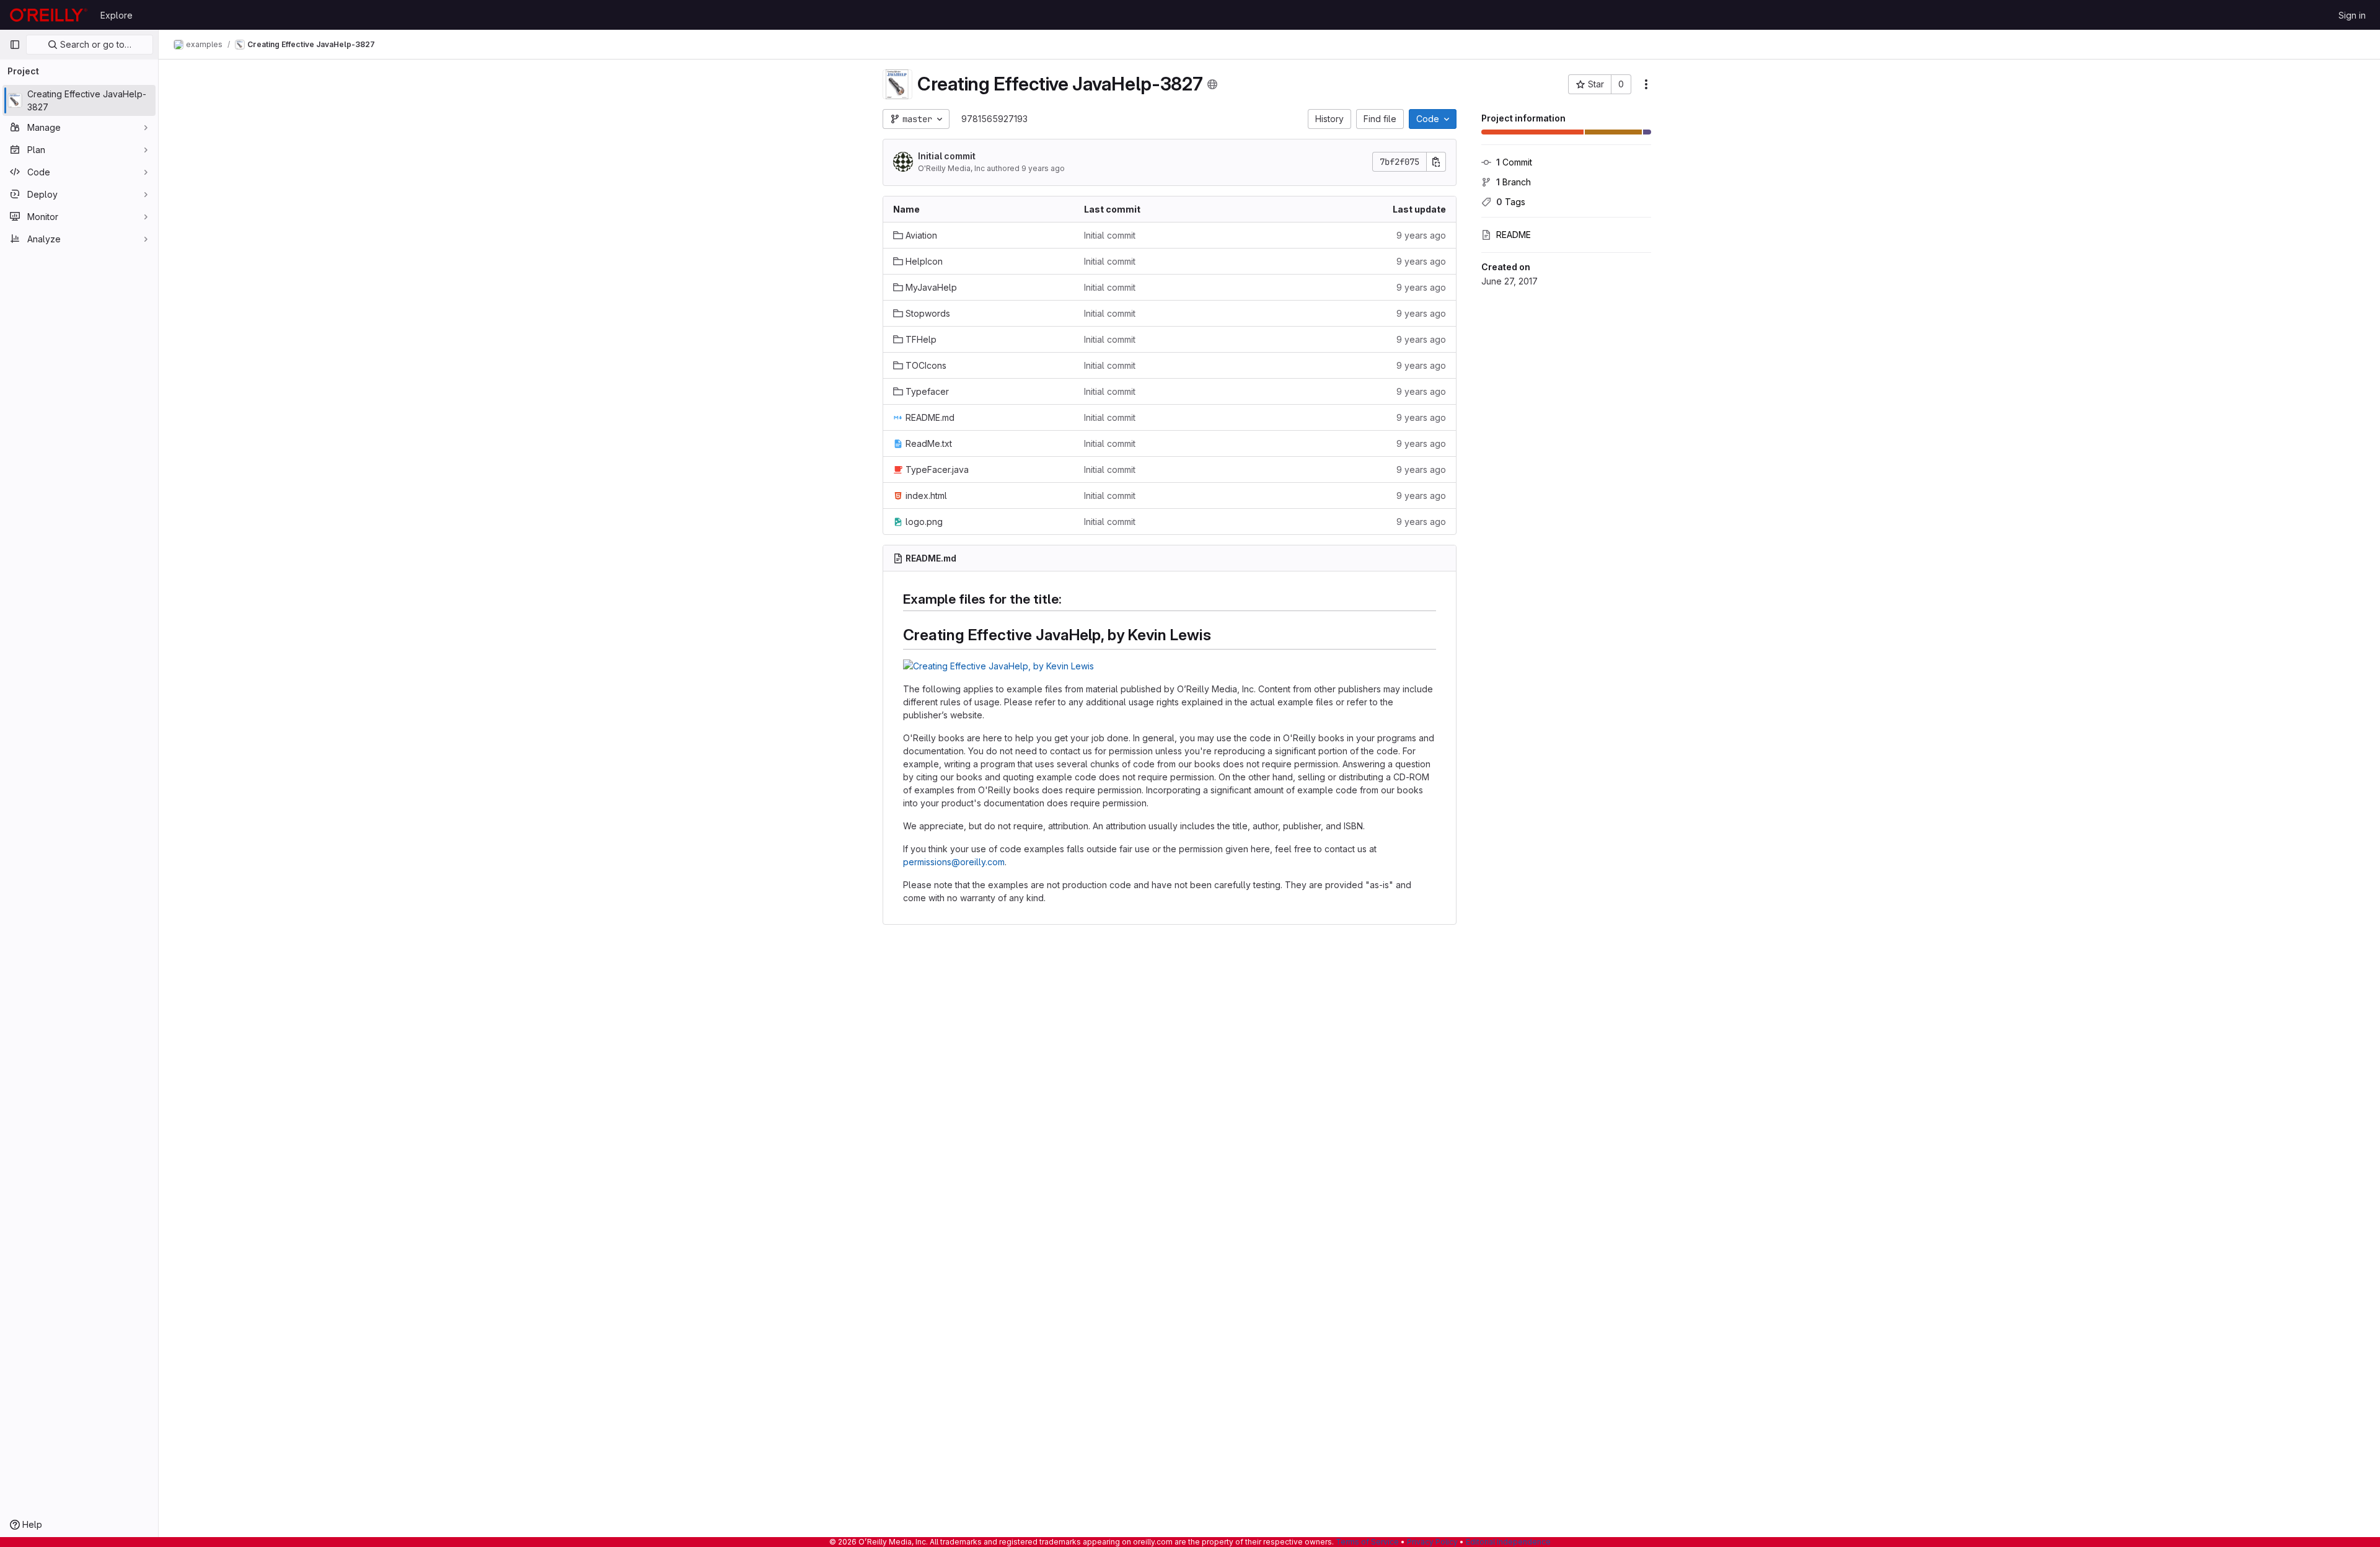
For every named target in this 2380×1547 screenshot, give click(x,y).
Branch (1514, 182)
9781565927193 (994, 119)
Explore (117, 15)
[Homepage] (49, 15)
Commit (1514, 162)
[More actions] (1646, 84)
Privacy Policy (1432, 1542)
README (1514, 235)
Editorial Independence (1508, 1542)
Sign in (2352, 15)
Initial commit (947, 156)
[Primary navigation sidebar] (15, 45)
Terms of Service (1367, 1542)
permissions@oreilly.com (954, 862)
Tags (1511, 202)
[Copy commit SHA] (1436, 162)
